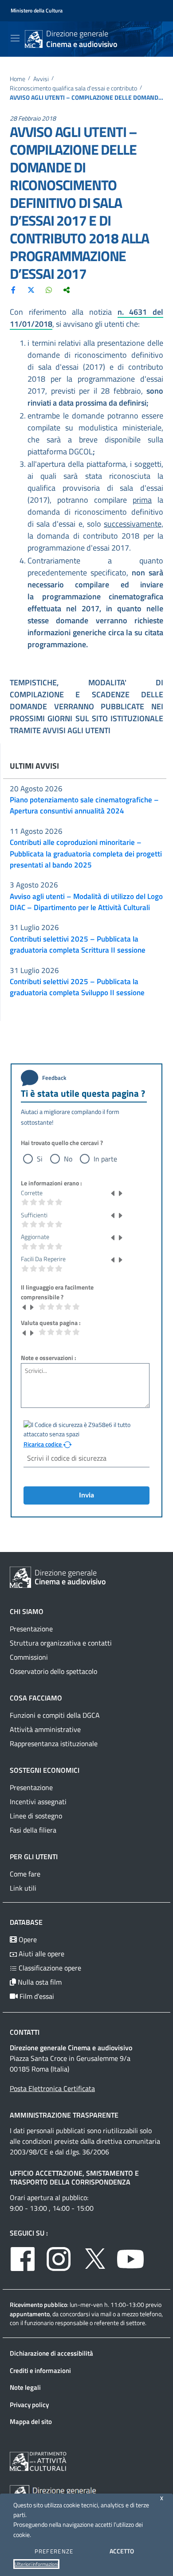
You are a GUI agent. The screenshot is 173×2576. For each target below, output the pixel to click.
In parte (105, 1159)
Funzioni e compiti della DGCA (55, 1715)
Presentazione (31, 1629)
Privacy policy (29, 2405)
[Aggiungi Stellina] (120, 1193)
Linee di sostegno (36, 1816)
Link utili (23, 1888)
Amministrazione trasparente (64, 2115)
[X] (31, 289)
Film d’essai (36, 1996)
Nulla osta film (39, 1982)
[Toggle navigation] (15, 38)
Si (40, 1159)
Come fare (25, 1874)
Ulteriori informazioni (36, 2564)
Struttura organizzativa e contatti (61, 1643)
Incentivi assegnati (38, 1802)
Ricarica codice (43, 1444)
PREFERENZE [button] (54, 2551)
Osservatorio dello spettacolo (53, 1671)
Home (18, 79)
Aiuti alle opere (41, 1954)
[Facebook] (13, 289)
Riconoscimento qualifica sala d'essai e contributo (73, 88)
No (68, 1159)
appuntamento (30, 2314)
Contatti (25, 2032)
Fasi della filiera (33, 1830)
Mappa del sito (31, 2422)
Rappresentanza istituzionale (54, 1743)
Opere (27, 1939)
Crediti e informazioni (40, 2371)
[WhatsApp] (49, 289)
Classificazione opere (49, 1968)
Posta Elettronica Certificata (52, 2088)
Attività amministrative (45, 1729)
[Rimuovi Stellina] (113, 1193)
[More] (67, 289)
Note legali (25, 2387)
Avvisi (41, 79)
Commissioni (29, 1657)
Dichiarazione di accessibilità (51, 2353)
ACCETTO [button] (122, 2551)
